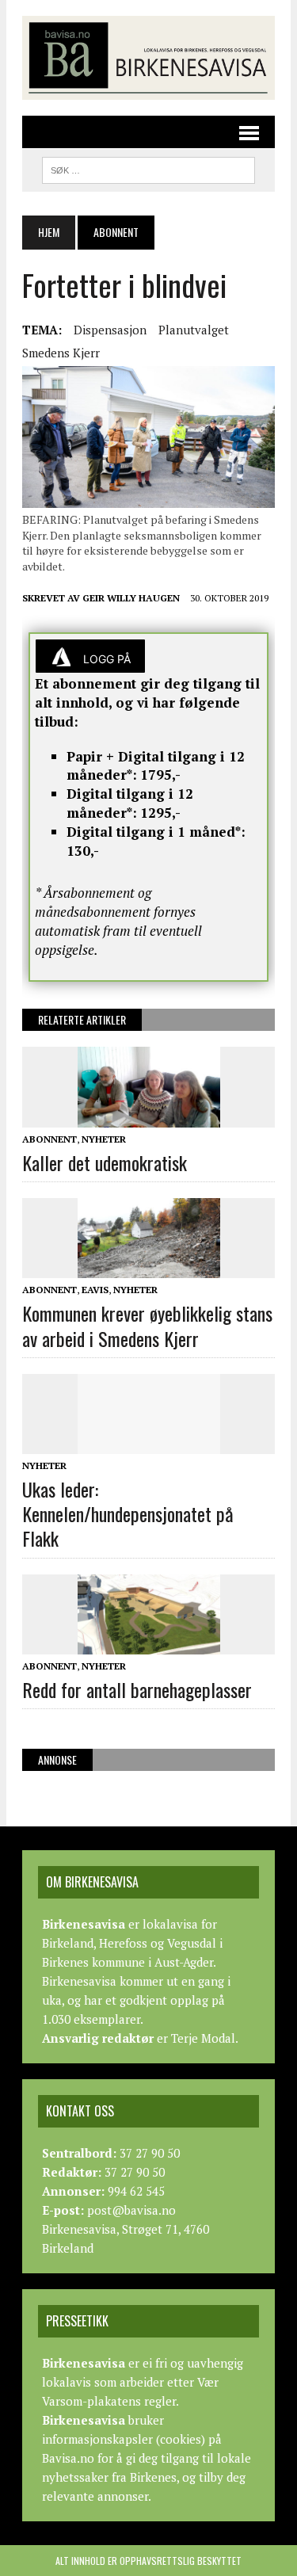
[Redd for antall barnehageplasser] (149, 1643)
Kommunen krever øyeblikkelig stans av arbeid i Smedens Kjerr (147, 1325)
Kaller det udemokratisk (105, 1162)
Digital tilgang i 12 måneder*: (130, 803)
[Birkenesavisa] (148, 58)
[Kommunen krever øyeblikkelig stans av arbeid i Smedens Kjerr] (149, 1268)
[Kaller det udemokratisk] (149, 1116)
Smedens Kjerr (61, 353)
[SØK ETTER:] (148, 168)
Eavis (95, 1290)
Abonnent (49, 1139)
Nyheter (104, 1139)
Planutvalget (194, 330)
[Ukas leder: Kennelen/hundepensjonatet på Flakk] (149, 1443)
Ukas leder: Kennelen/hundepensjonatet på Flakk (128, 1513)
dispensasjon (110, 330)
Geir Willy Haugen (131, 598)
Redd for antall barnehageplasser (137, 1689)
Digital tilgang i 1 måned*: (156, 832)
